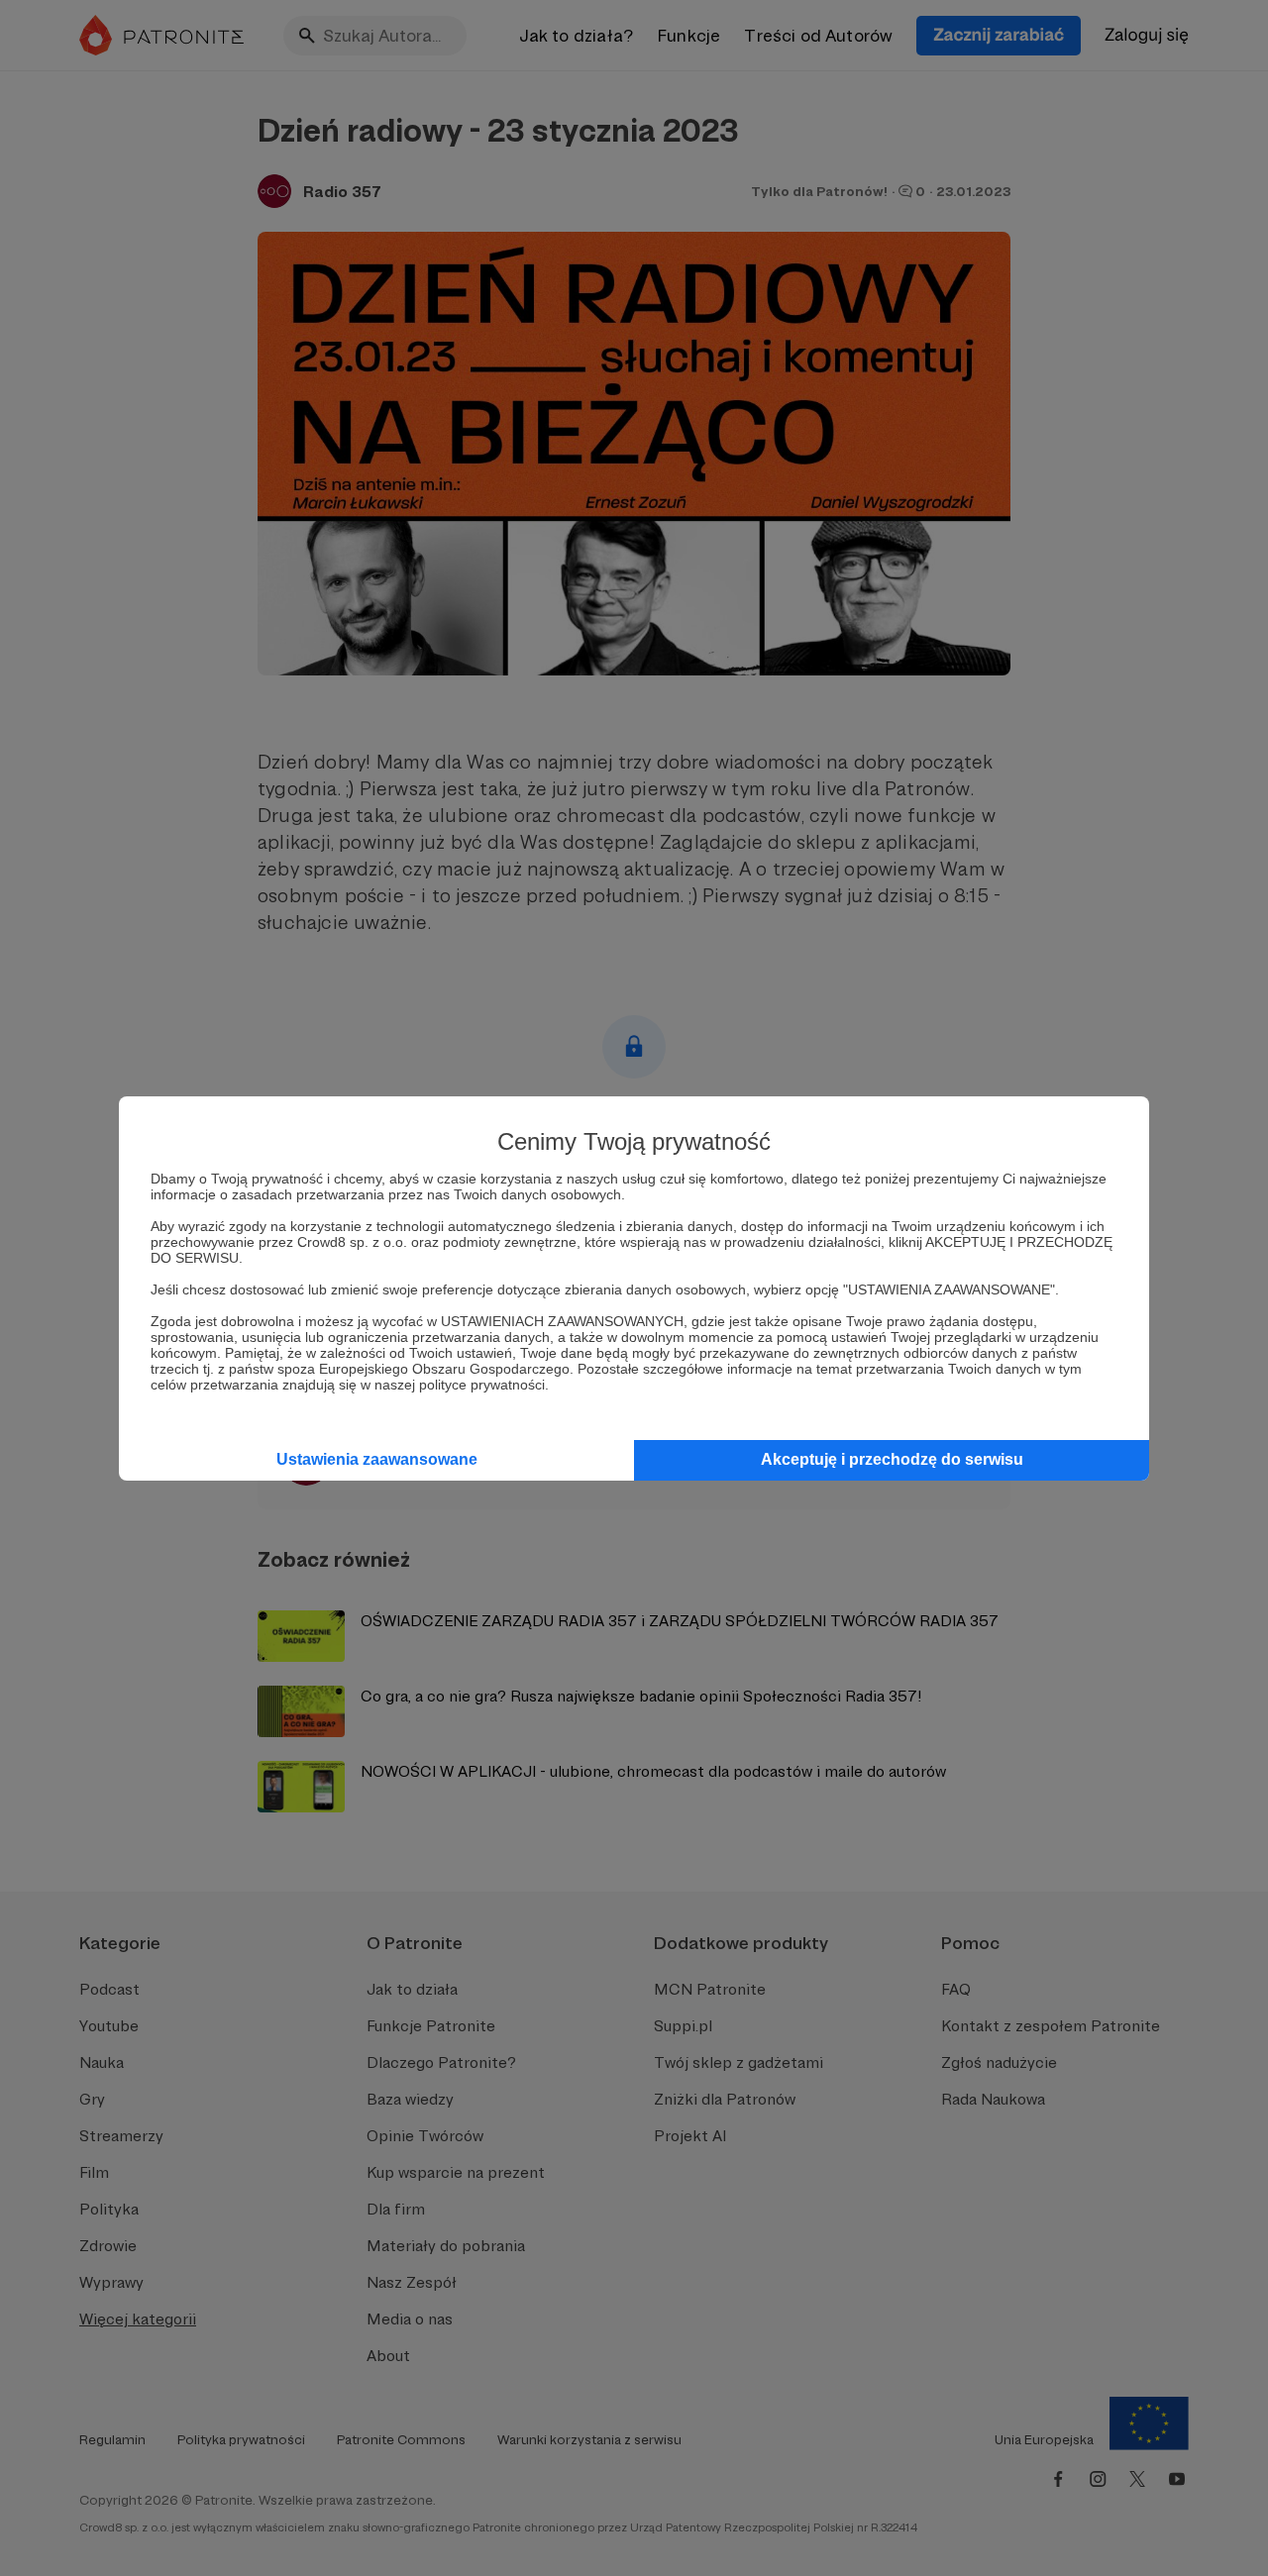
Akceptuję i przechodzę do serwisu (892, 1459)
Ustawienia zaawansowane (377, 1459)
